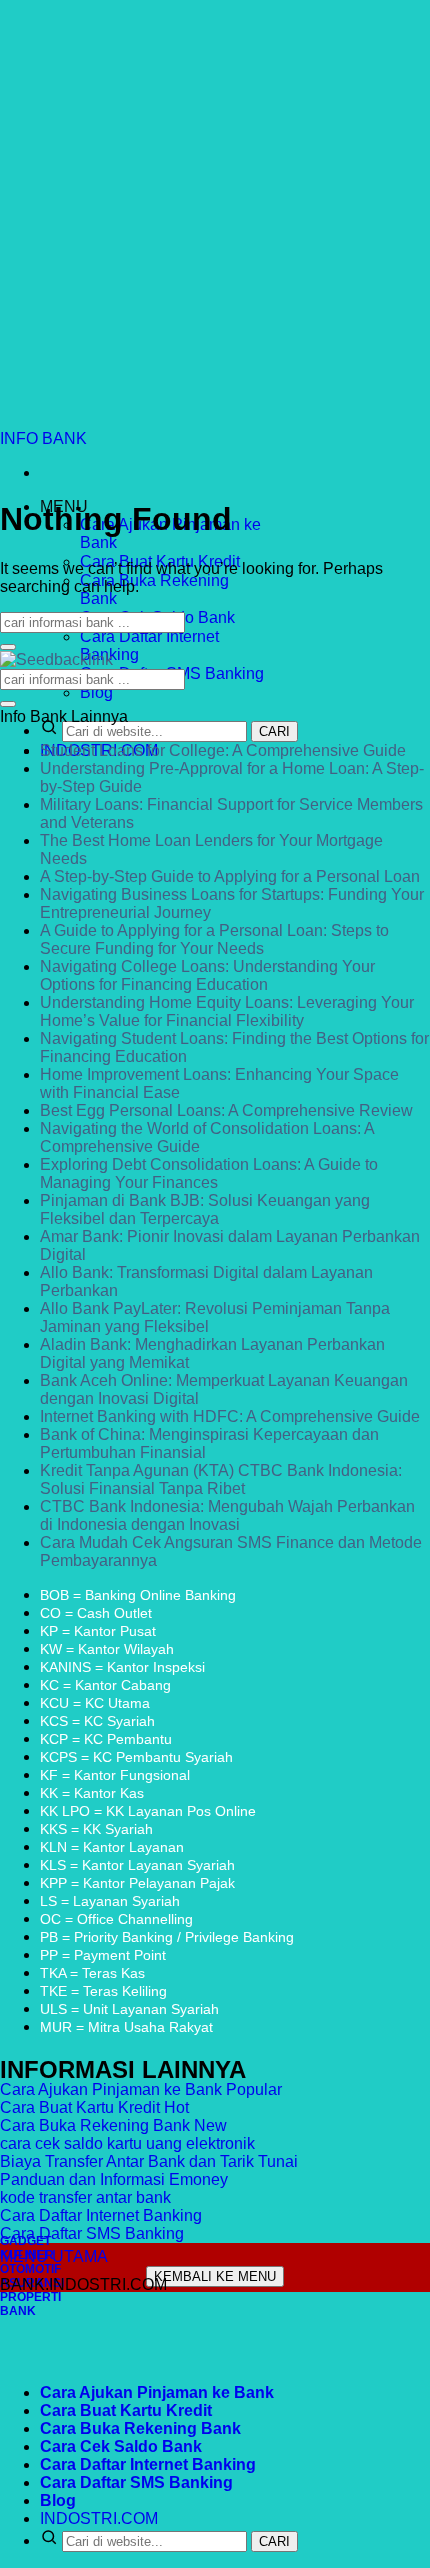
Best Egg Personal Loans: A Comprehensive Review (226, 1110)
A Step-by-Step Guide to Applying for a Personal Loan (230, 876)
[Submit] (8, 647)
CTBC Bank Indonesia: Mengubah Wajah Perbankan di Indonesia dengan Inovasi (227, 1515)
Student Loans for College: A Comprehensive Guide (223, 750)
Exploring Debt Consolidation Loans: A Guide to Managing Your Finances (209, 1173)
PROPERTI (30, 2297)
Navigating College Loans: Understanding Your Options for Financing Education (207, 975)
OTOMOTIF (30, 2269)
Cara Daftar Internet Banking (148, 2464)
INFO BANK (43, 438)
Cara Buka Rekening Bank (140, 2428)
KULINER (27, 2255)
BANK (18, 2311)
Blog (96, 692)
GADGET (25, 2241)
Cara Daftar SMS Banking (136, 2482)
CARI (274, 731)
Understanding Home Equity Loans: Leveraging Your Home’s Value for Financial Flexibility (227, 1011)
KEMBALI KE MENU (215, 2276)
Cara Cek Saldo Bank (121, 2446)
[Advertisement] (215, 215)
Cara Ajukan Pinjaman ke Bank (157, 2392)
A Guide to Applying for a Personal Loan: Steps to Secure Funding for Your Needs (214, 939)
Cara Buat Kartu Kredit (126, 2410)
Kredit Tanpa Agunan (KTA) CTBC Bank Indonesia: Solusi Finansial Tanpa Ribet (221, 1479)
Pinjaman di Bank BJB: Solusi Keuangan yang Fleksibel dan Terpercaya (205, 1209)
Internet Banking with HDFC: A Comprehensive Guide (230, 1416)
